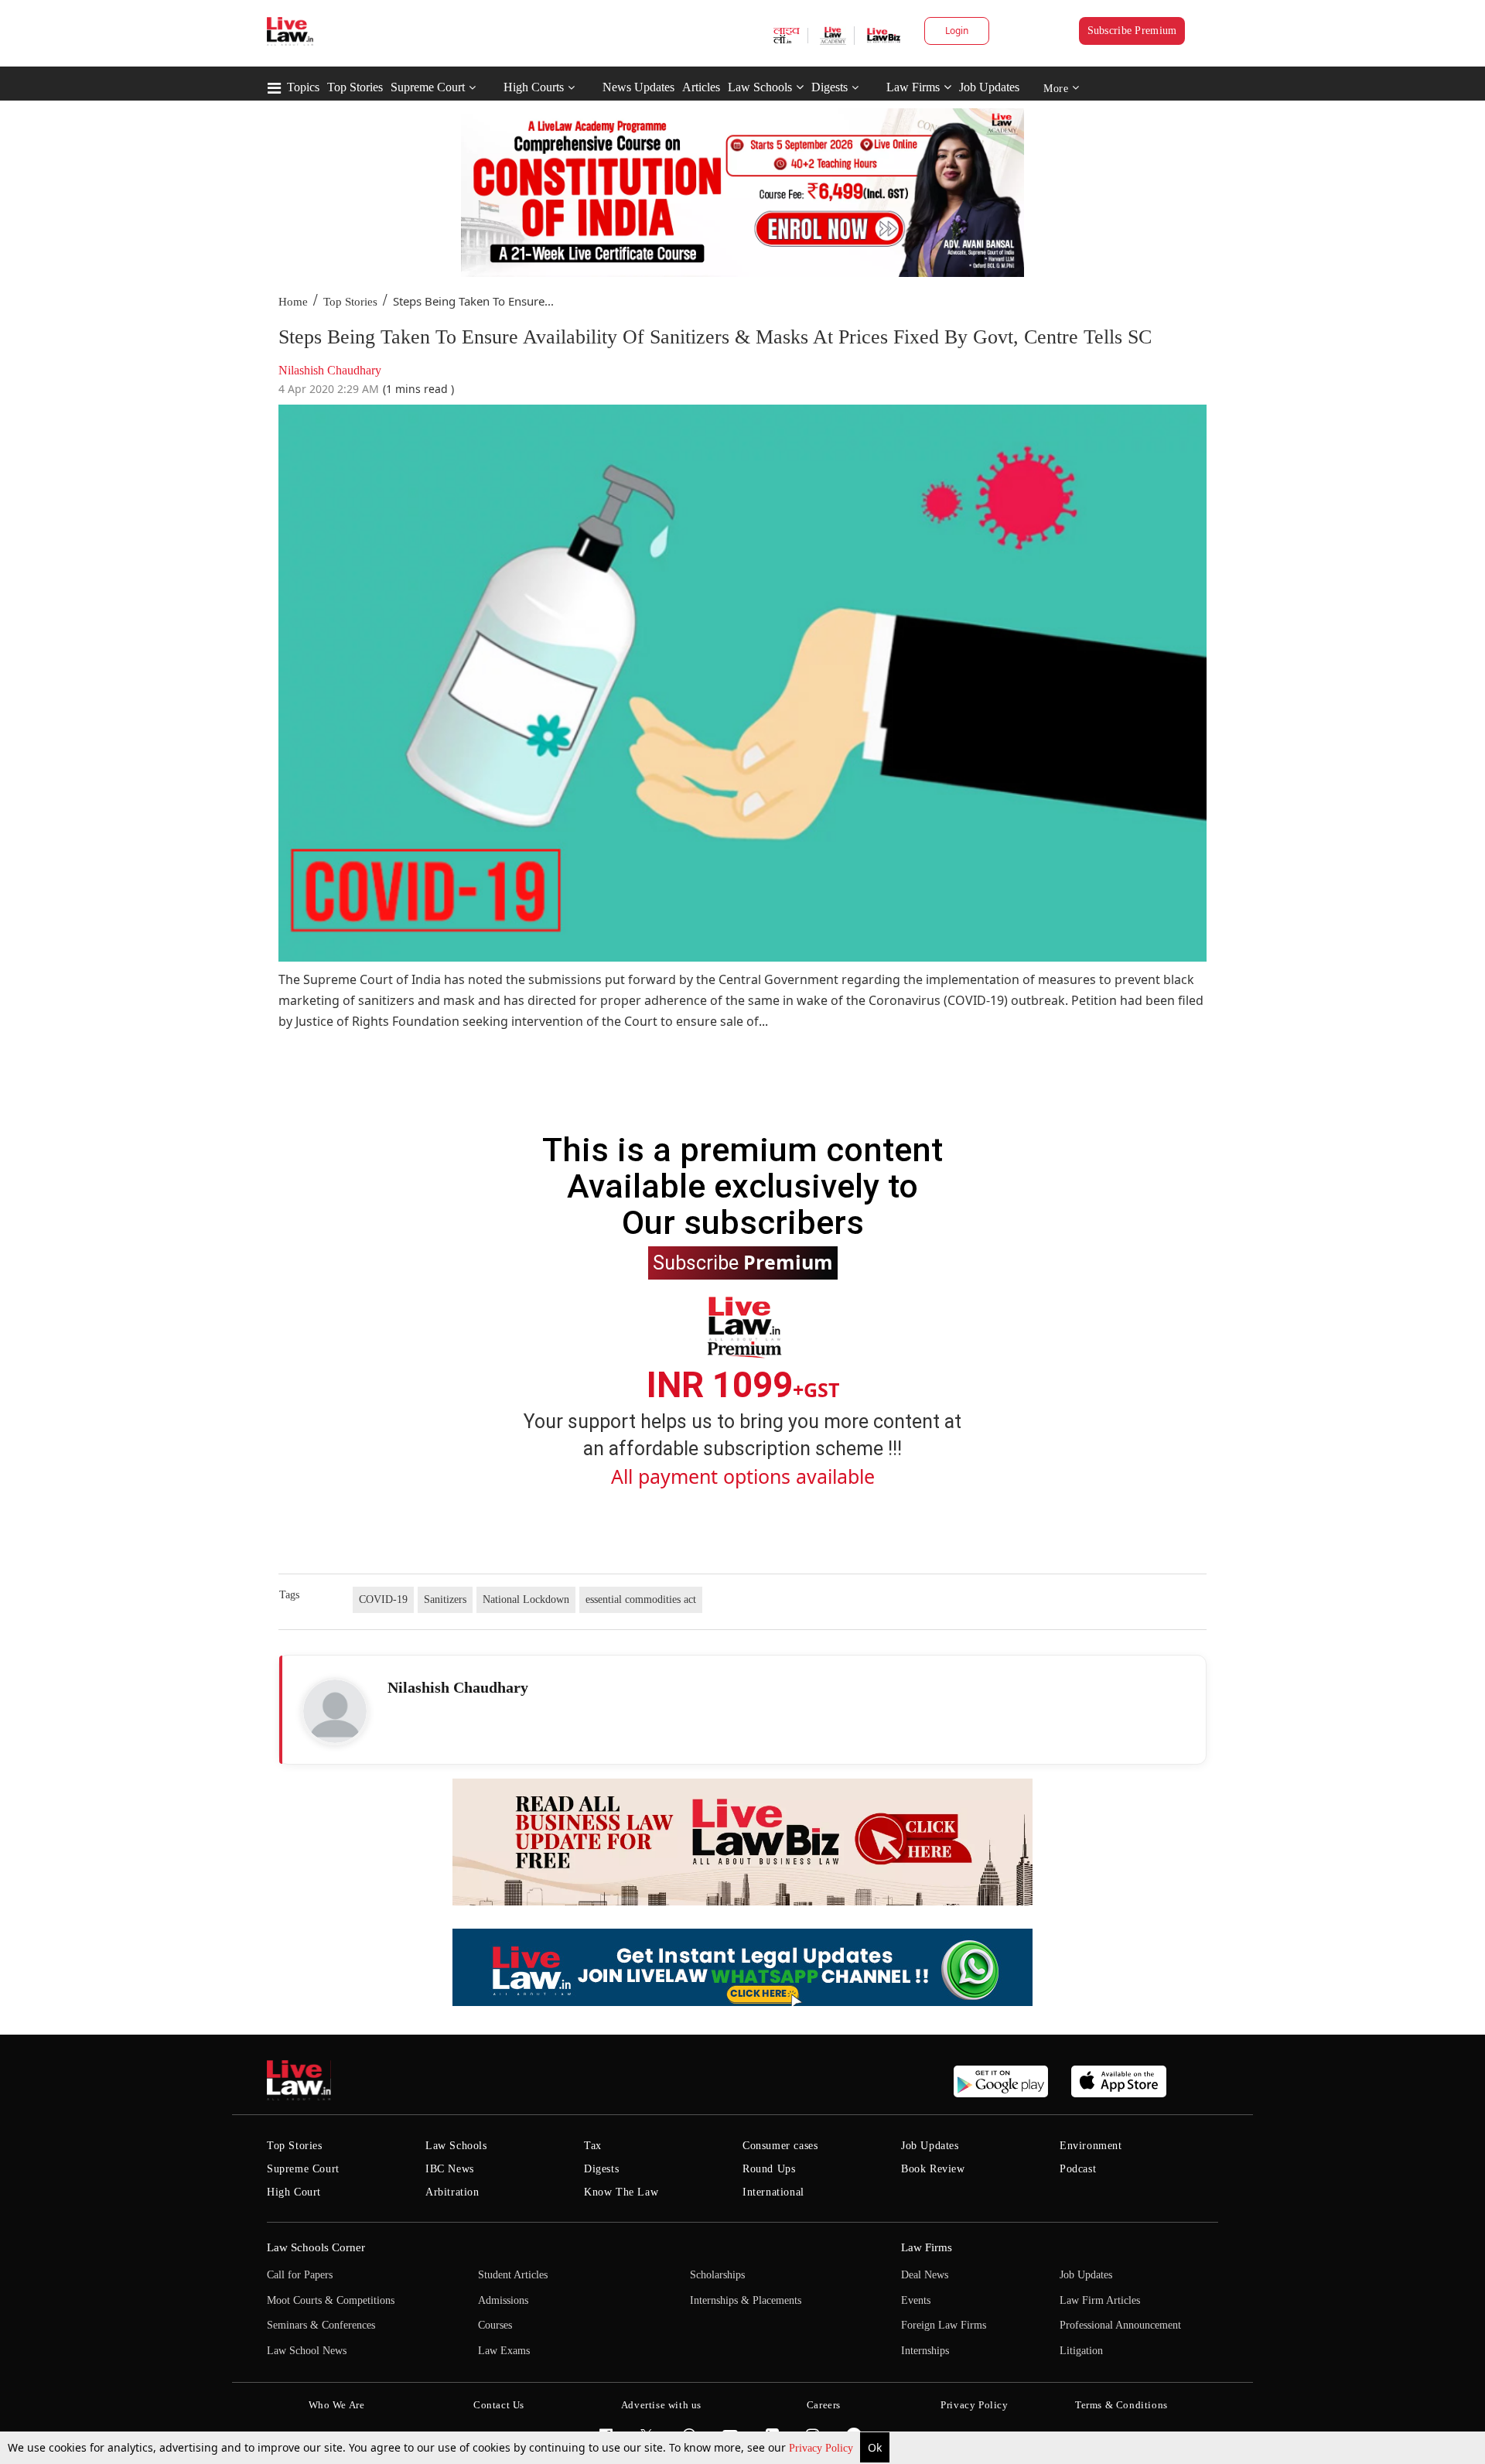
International (773, 2192)
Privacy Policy (823, 2448)
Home (293, 302)
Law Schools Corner (316, 2247)
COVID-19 (383, 1599)
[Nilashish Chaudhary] (335, 1711)
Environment (1091, 2146)
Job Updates (989, 87)
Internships (925, 2351)
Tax (593, 2146)
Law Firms (913, 87)
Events (916, 2300)
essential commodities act (641, 1599)
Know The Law (621, 2192)
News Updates (638, 87)
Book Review (933, 2169)
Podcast (1078, 2169)
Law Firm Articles (1100, 2300)
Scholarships (717, 2275)
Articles (701, 87)
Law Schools (760, 87)
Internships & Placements (746, 2300)
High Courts (534, 87)
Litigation (1081, 2351)
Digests (830, 87)
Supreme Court (428, 87)
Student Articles (513, 2275)
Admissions (503, 2300)
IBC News (450, 2169)
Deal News (925, 2275)
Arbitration (452, 2192)
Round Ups (769, 2169)
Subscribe (743, 1262)
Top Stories (355, 87)
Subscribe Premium (1132, 31)
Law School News (307, 2351)
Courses (495, 2325)
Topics (303, 87)
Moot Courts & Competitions (331, 2300)
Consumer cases (780, 2146)
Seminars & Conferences (321, 2325)
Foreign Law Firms (944, 2325)
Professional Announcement (1120, 2325)
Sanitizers (445, 1599)
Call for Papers (300, 2275)
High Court (294, 2192)
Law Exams (504, 2351)
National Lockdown (526, 1599)
